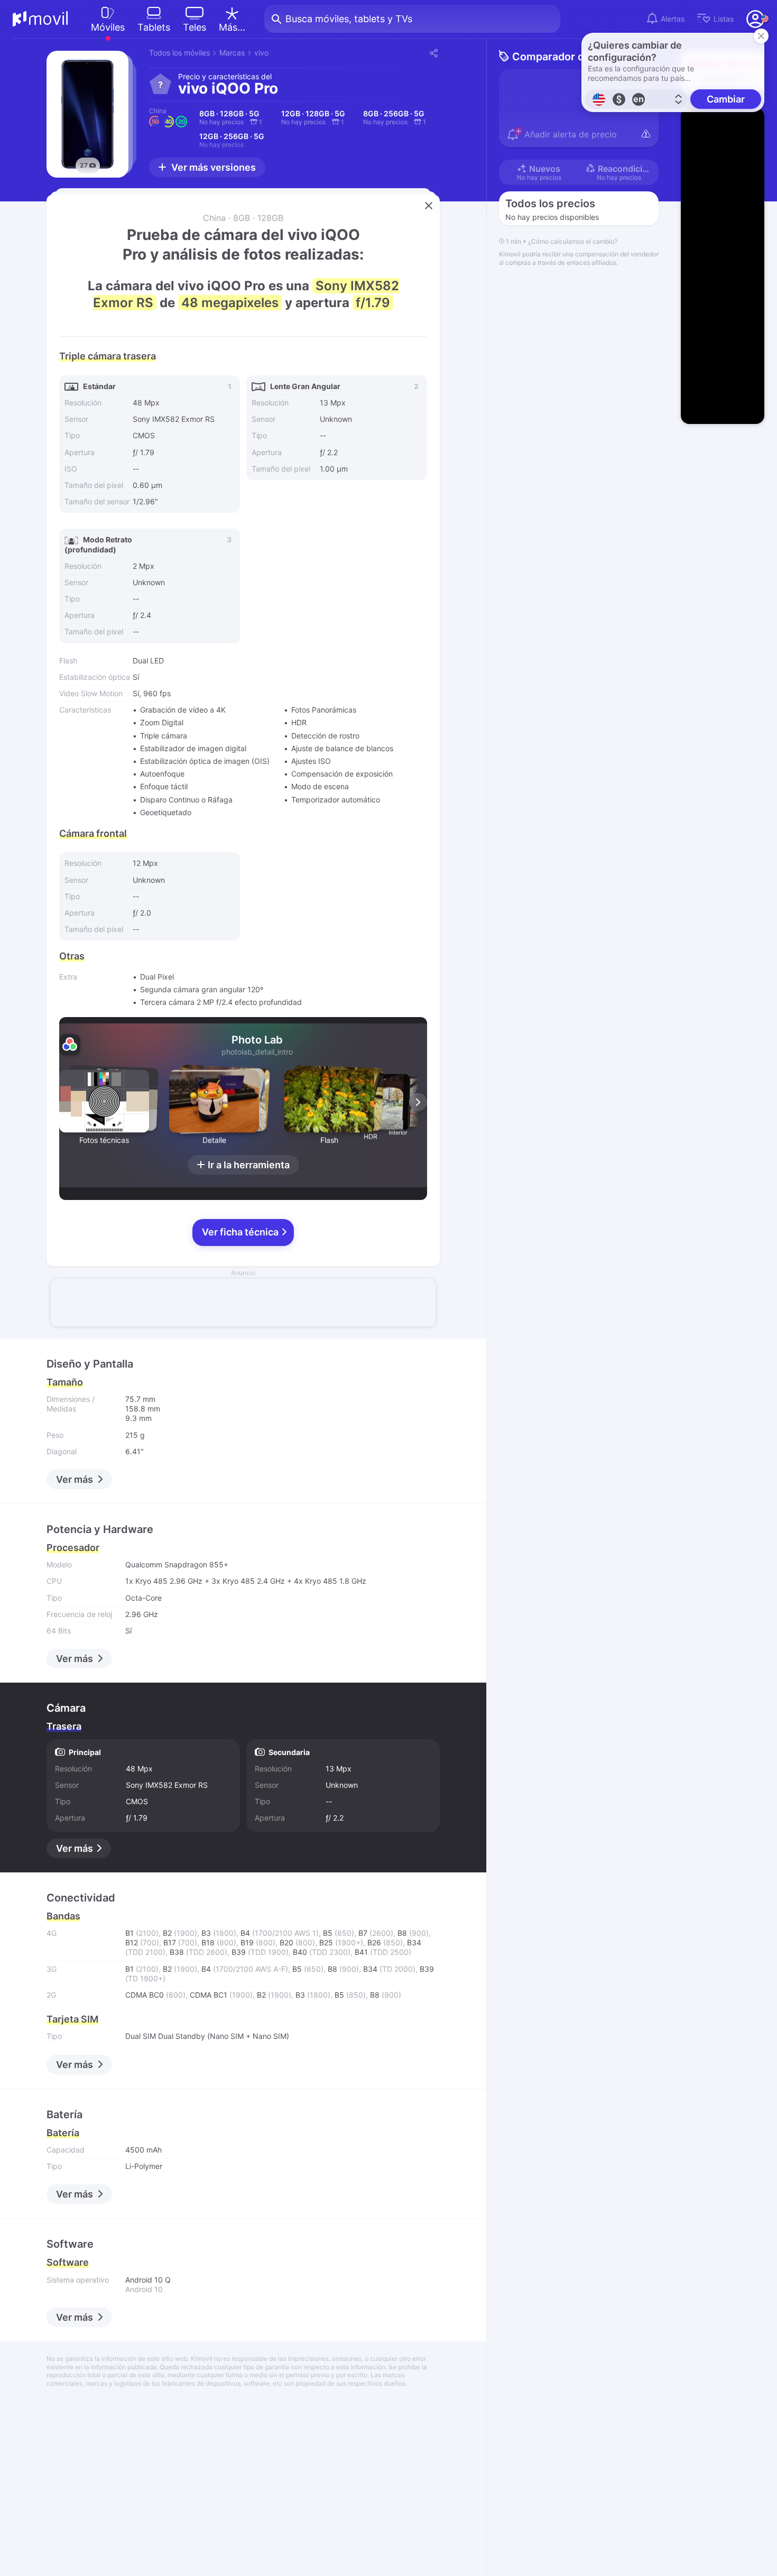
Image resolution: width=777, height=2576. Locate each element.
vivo (261, 53)
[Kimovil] (40, 19)
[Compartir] (433, 53)
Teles (195, 27)
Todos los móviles (179, 53)
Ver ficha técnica (241, 1232)
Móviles (108, 27)
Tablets (154, 27)
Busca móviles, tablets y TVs (349, 19)
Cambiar (726, 99)
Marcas (232, 53)
